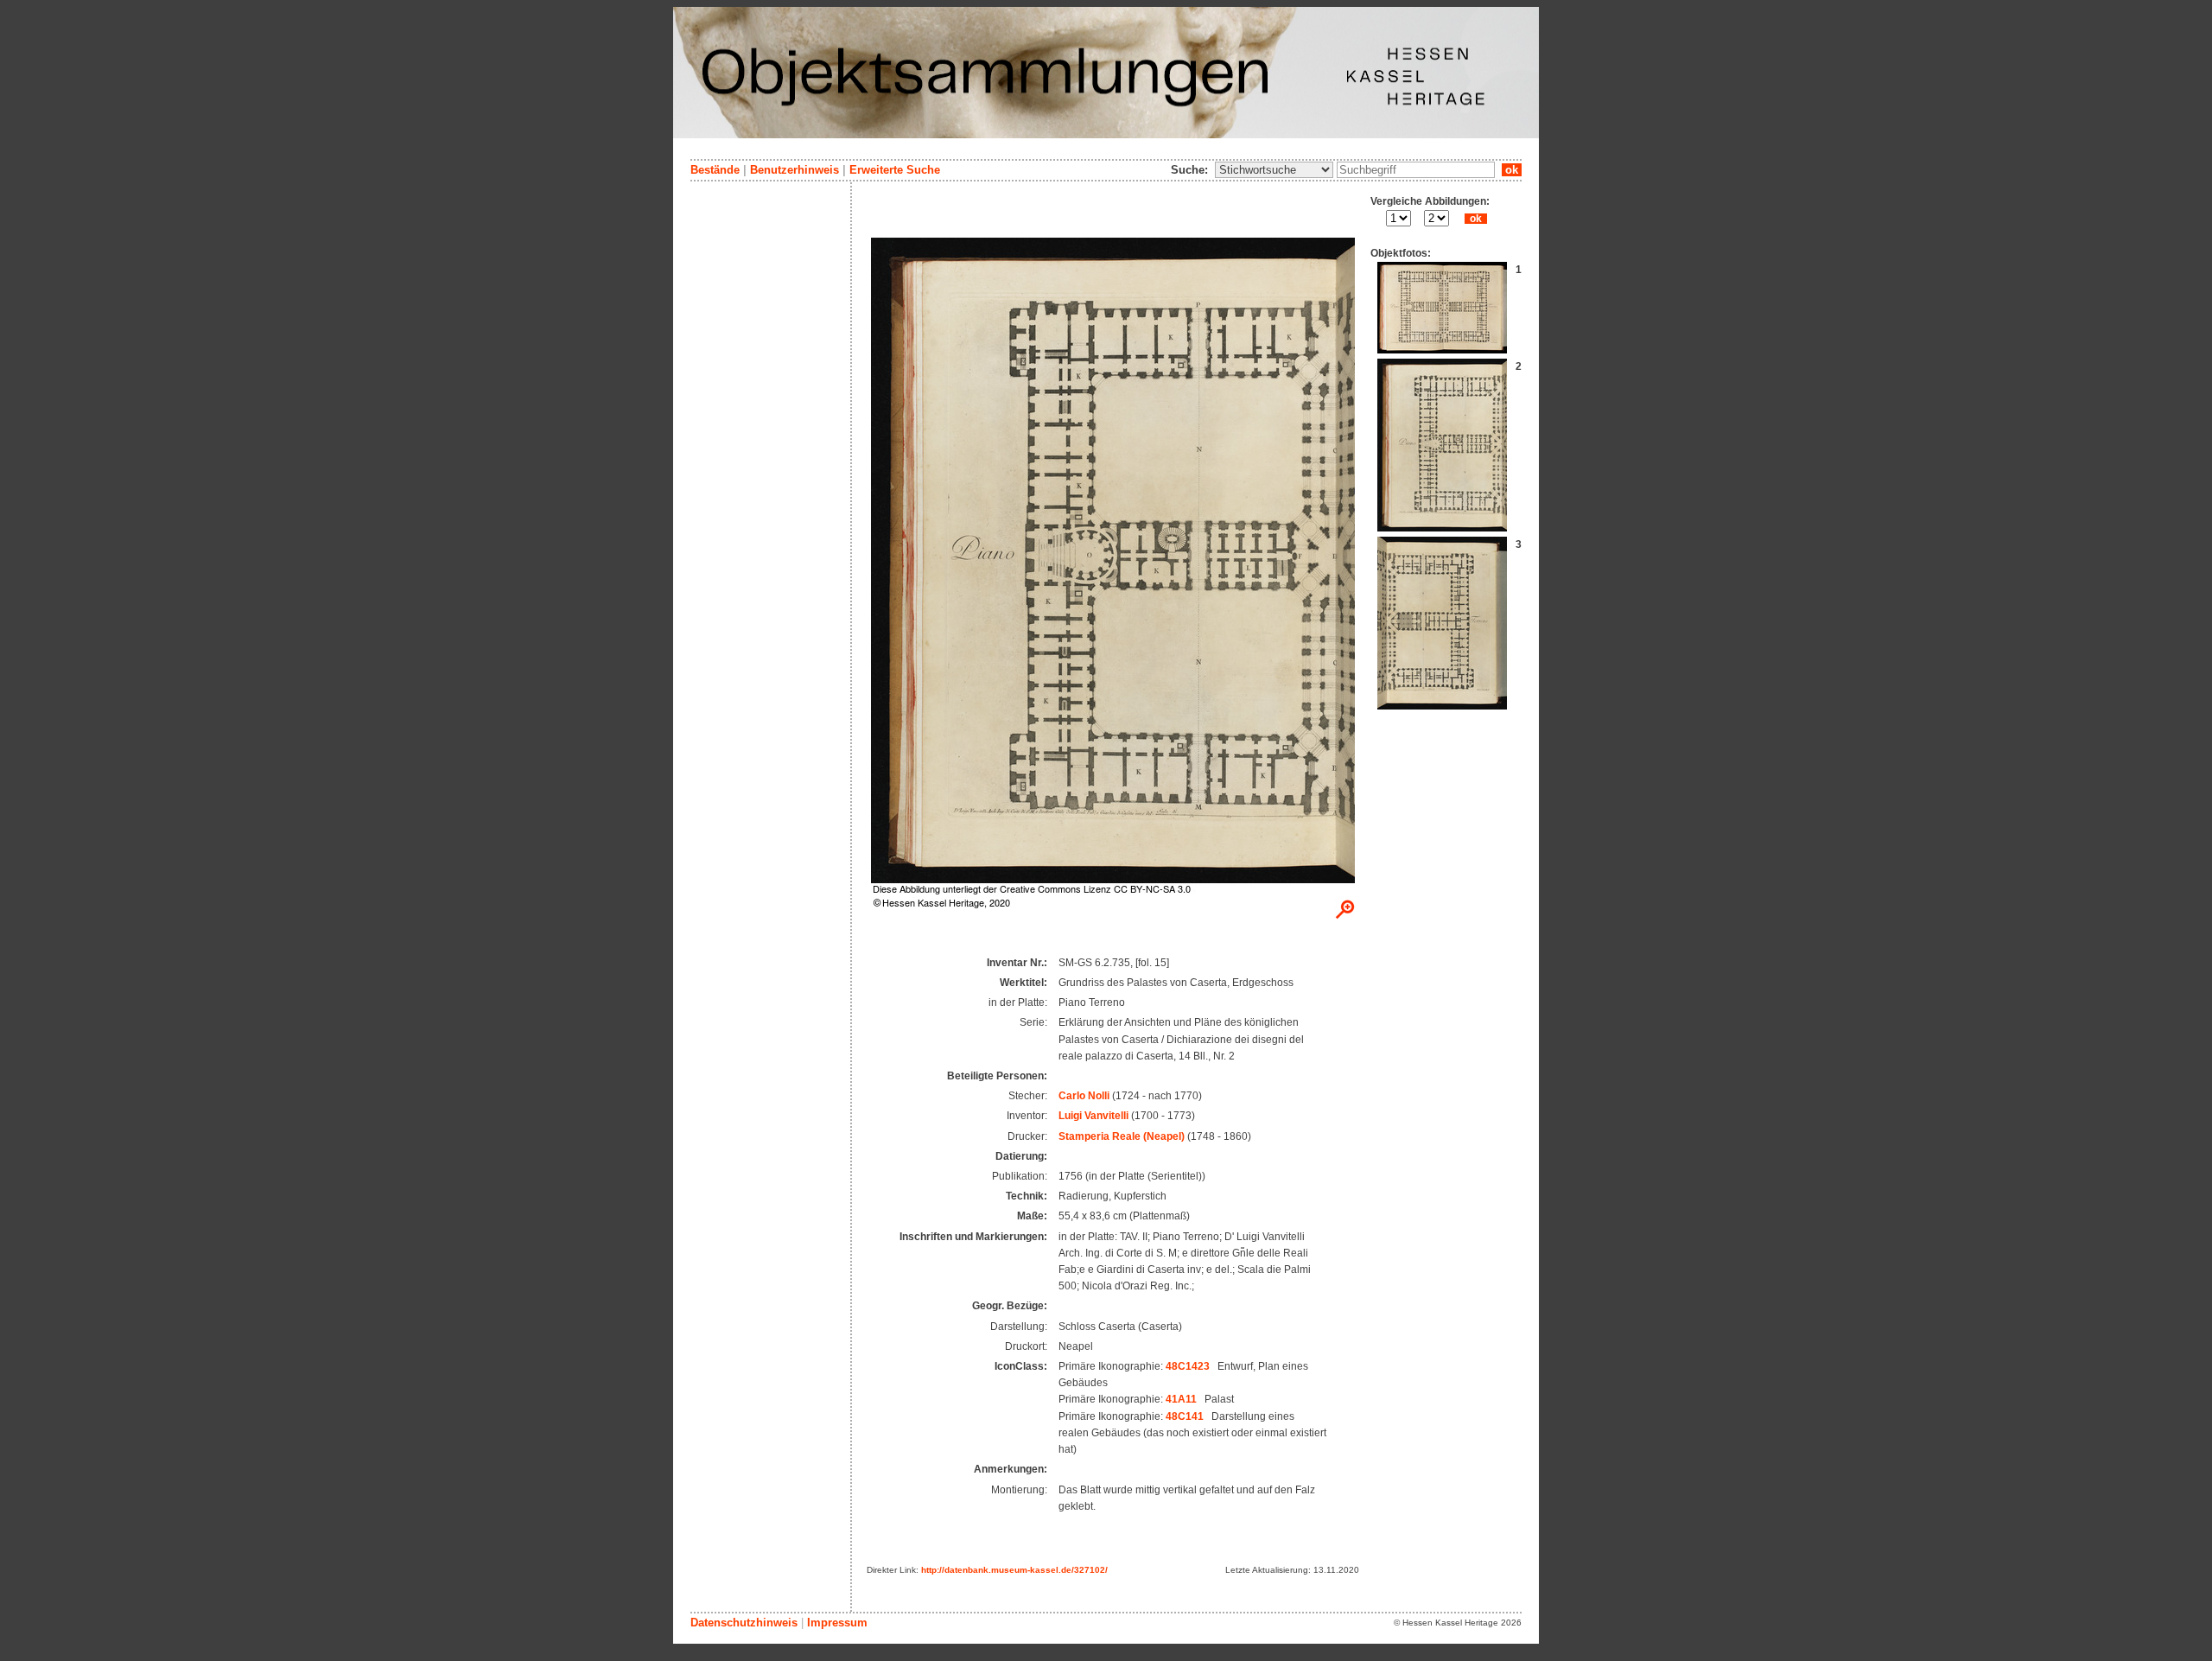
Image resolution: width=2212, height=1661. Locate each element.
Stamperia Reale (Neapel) (1122, 1136)
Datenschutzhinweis (744, 1623)
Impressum (837, 1623)
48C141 (1185, 1416)
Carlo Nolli (1084, 1096)
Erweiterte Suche (895, 170)
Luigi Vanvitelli (1093, 1116)
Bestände (715, 170)
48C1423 (1188, 1366)
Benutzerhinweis (795, 170)
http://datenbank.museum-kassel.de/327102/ (1014, 1570)
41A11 (1181, 1399)
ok (1512, 170)
